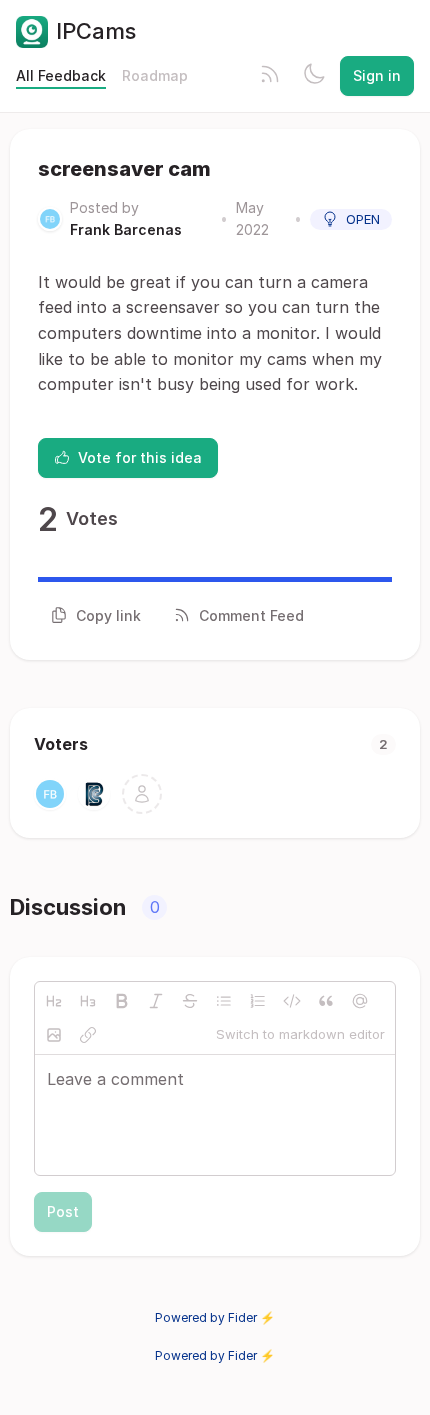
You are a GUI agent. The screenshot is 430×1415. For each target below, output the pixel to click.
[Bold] (122, 1001)
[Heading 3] (88, 1001)
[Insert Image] (54, 1035)
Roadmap (155, 75)
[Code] (292, 1001)
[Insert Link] (88, 1035)
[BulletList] (224, 1001)
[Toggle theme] (314, 76)
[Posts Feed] (270, 76)
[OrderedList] (258, 1001)
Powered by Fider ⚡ (215, 1317)
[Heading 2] (54, 1001)
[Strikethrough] (190, 1001)
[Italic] (156, 1001)
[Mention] (360, 1001)
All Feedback (61, 75)
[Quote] (326, 1001)
